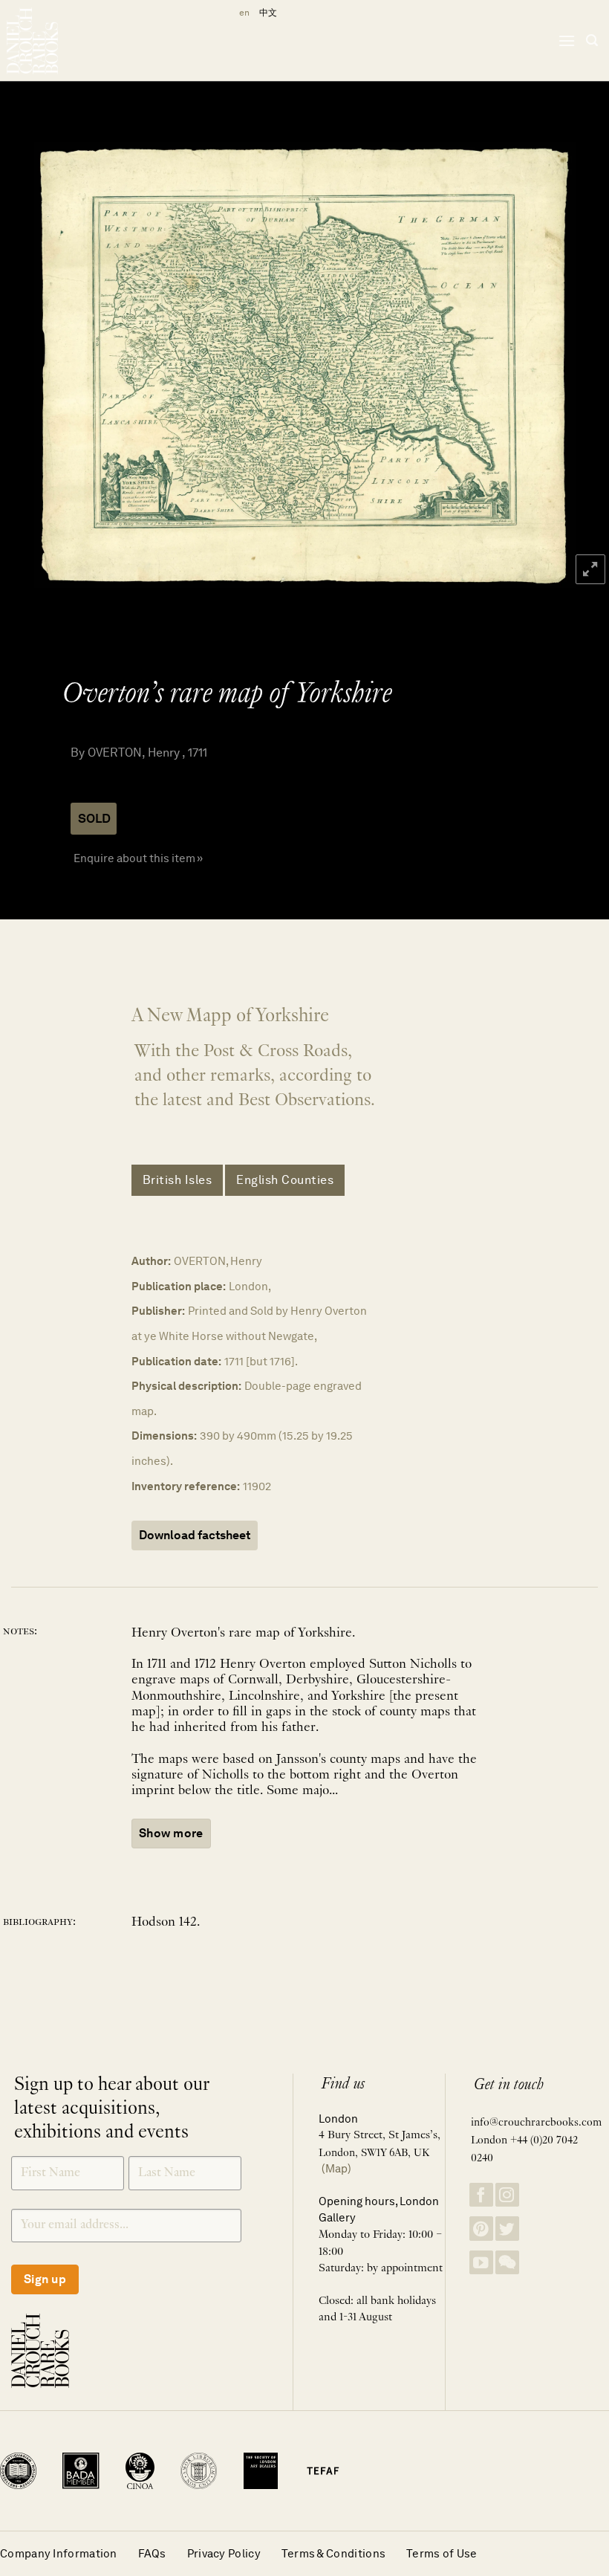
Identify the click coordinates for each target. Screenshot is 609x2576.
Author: (151, 1261)
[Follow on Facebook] (481, 2195)
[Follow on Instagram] (507, 2195)
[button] (567, 41)
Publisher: (158, 1311)
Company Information (59, 2553)
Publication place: (179, 1286)
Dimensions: (164, 1436)
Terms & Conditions (333, 2553)
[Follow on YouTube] (481, 2263)
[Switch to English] (242, 13)
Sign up (45, 2279)
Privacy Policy (224, 2553)
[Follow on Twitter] (507, 2229)
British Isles (178, 1180)
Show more (171, 1833)
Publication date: (176, 1361)
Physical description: (186, 1386)
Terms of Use (442, 2553)
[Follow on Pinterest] (481, 2229)
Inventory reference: (186, 1486)
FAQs (152, 2553)
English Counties (285, 1180)
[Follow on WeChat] (507, 2263)
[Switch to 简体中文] (268, 13)
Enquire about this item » (138, 858)
